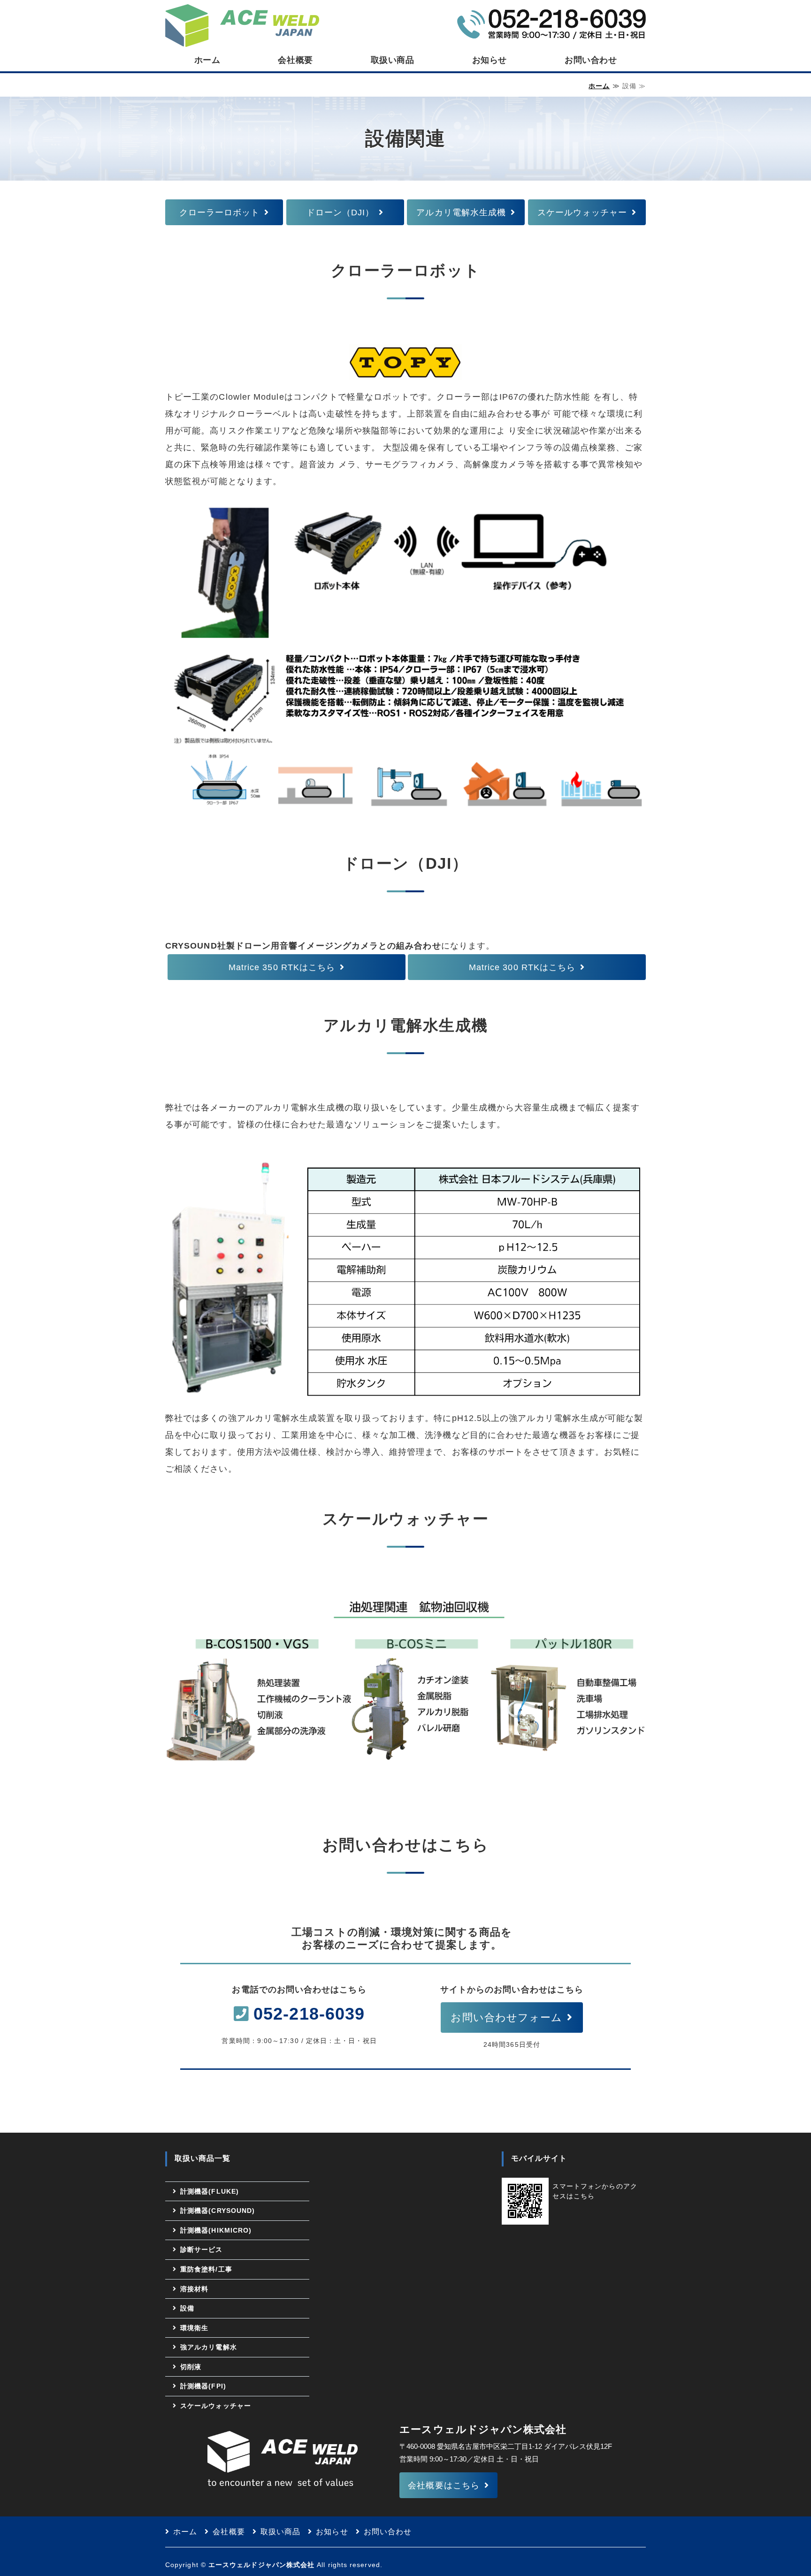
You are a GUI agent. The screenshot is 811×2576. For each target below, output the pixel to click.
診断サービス (201, 2249)
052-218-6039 (309, 2014)
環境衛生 (194, 2328)
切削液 (191, 2367)
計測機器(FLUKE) (210, 2191)
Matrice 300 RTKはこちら (522, 967)
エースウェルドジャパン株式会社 (261, 2565)
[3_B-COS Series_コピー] (405, 1761)
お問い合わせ (591, 60)
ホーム (207, 60)
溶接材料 (194, 2289)
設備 (187, 2308)
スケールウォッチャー (582, 213)
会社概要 (295, 60)
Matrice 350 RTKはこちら (282, 967)
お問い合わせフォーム (506, 2017)
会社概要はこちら (444, 2485)
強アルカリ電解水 (209, 2347)
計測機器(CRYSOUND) (218, 2211)
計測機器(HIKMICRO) (216, 2230)
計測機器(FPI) (203, 2386)
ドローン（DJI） (340, 213)
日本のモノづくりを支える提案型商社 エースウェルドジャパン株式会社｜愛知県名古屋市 (242, 24)
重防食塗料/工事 (206, 2269)
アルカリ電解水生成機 (461, 213)
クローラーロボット (220, 213)
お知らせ (490, 60)
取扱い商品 (393, 60)
